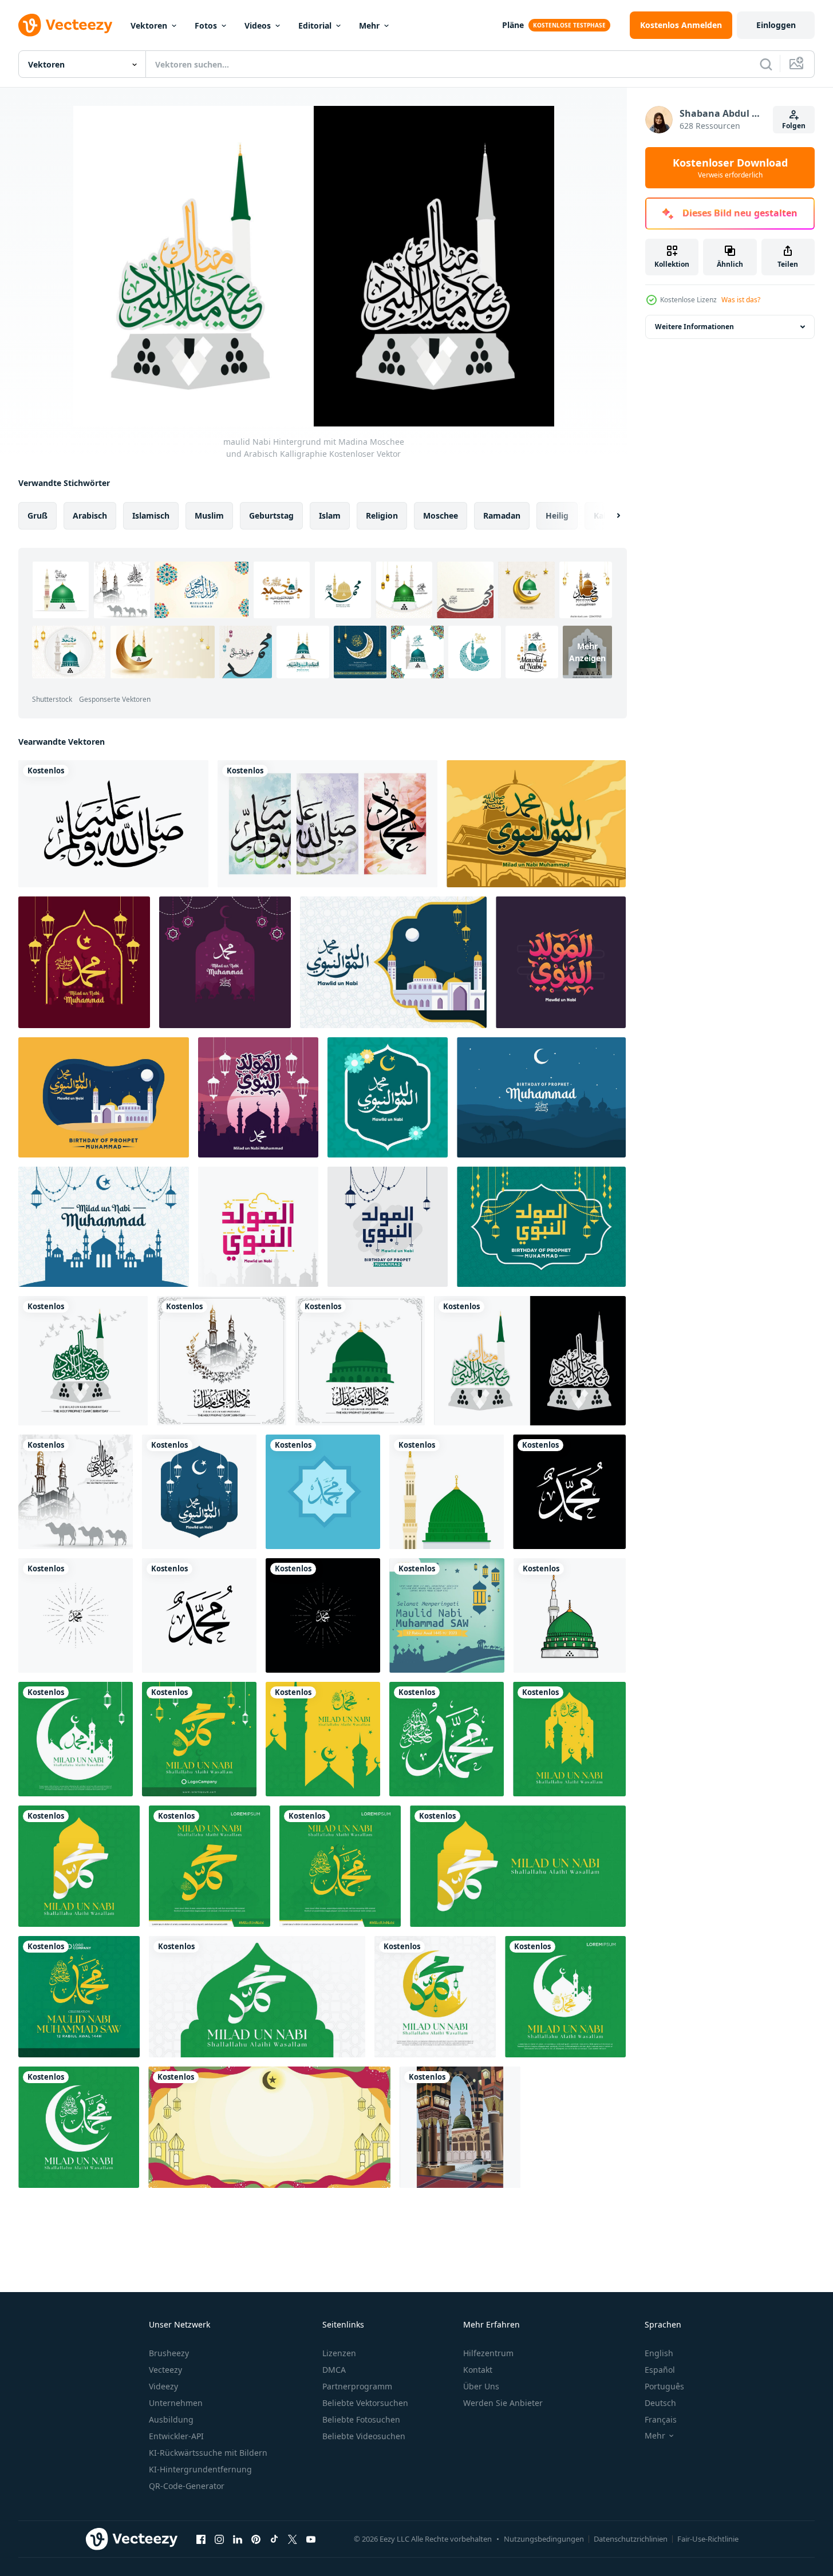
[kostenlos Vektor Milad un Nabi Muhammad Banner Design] (327, 824)
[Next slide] (609, 516)
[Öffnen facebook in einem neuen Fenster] (201, 2539)
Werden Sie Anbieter (503, 2403)
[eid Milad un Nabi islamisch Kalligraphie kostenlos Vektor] (113, 824)
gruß (37, 515)
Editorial (315, 25)
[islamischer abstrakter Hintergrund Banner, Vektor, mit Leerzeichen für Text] (269, 2127)
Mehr (369, 25)
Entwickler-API (176, 2436)
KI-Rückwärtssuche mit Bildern (208, 2453)
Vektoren (149, 25)
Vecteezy (165, 2370)
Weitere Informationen (694, 327)
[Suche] (766, 64)
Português (664, 2386)
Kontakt (478, 2370)
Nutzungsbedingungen (544, 2539)
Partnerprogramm (357, 2386)
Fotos (206, 25)
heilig (557, 515)
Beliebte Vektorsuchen (365, 2403)
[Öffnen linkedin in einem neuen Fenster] (238, 2539)
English (659, 2353)
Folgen (794, 126)
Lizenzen (339, 2353)
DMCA (334, 2370)
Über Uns (481, 2386)
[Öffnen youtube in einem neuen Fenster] (311, 2539)
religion (382, 515)
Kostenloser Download (730, 168)
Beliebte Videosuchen (364, 2436)
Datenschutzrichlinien (631, 2539)
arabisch (90, 515)
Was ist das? (741, 300)
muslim (209, 515)
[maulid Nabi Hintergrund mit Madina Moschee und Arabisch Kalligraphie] (83, 1361)
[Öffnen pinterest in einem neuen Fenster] (256, 2539)
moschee (441, 515)
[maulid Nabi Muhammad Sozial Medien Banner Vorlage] (447, 1615)
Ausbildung (171, 2419)
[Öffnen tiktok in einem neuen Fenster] (274, 2539)
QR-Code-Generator (187, 2486)
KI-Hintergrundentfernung (200, 2469)
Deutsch (660, 2403)
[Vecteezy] (65, 25)
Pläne (513, 25)
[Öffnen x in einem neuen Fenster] (293, 2539)
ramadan (502, 515)
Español (660, 2370)
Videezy (163, 2386)
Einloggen (776, 25)
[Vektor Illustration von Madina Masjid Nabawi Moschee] (460, 2127)
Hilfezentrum (488, 2353)
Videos (258, 25)
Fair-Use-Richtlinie (708, 2539)
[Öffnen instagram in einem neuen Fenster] (219, 2539)
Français (661, 2419)
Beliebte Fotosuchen (361, 2419)
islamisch (151, 515)
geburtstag (271, 515)
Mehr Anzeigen (587, 652)
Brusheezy (169, 2353)
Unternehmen (176, 2403)
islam (330, 515)
